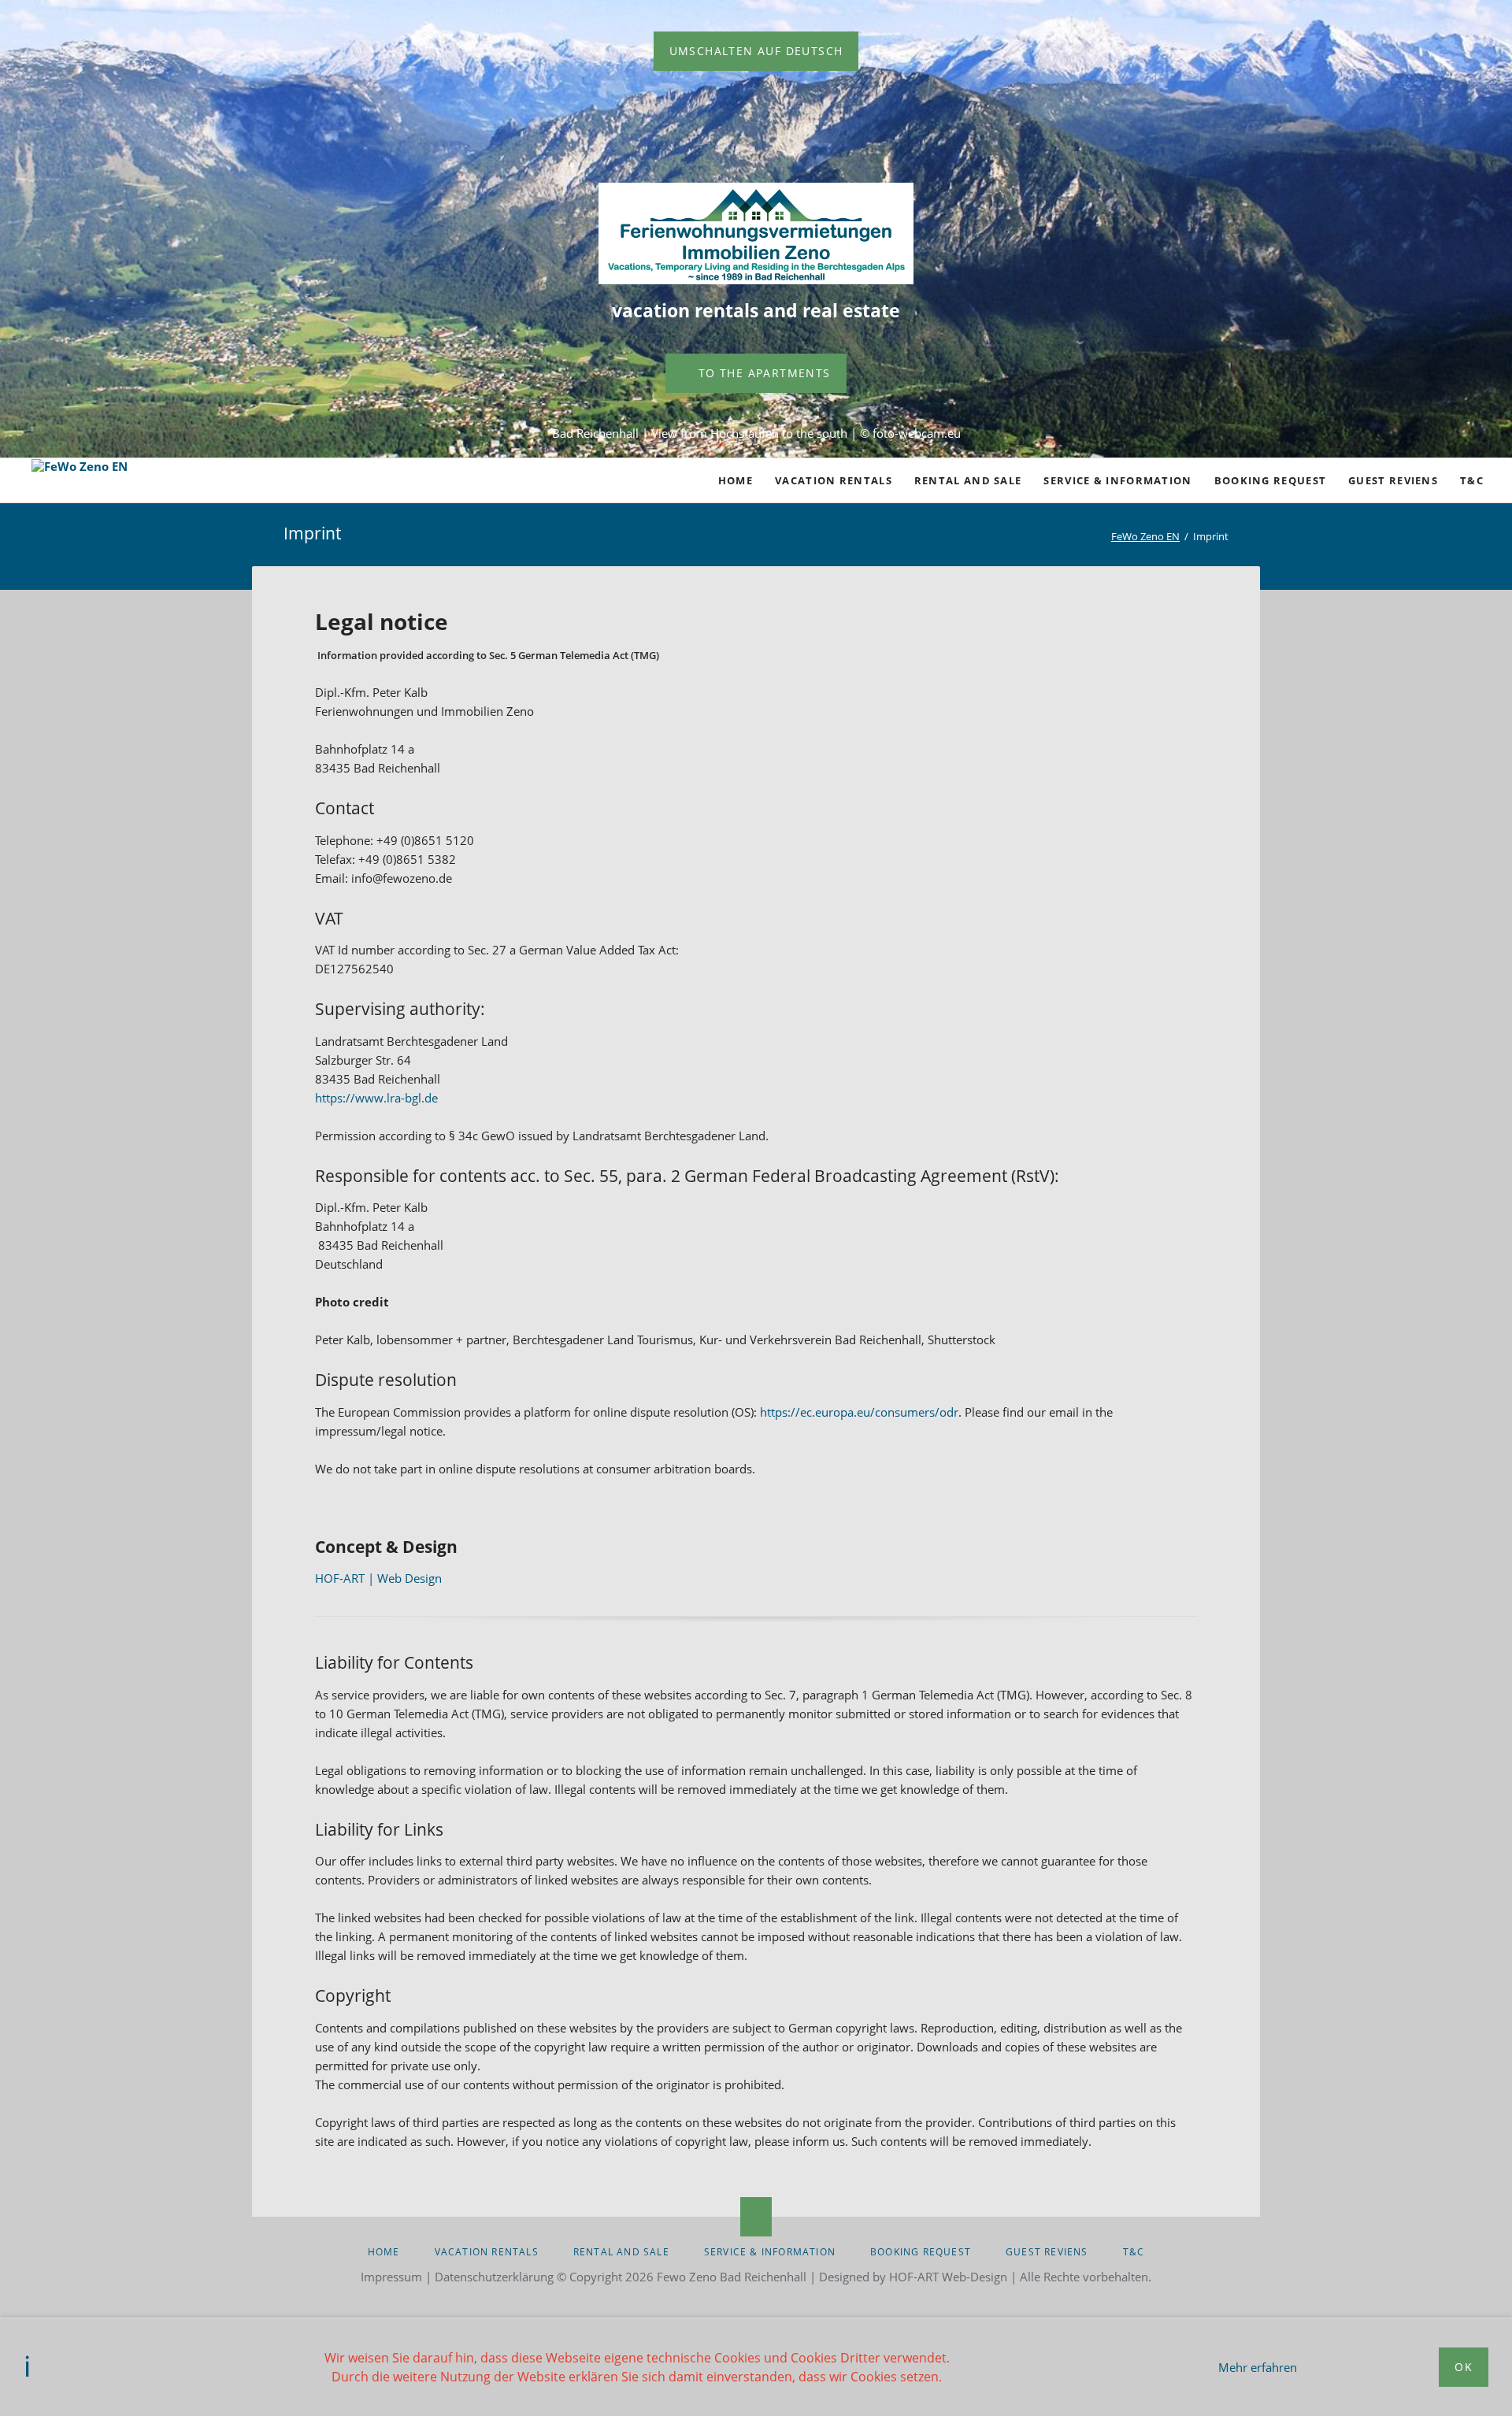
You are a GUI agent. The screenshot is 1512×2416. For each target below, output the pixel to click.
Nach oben (756, 2217)
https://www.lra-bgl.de (376, 1098)
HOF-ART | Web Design (378, 1578)
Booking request (921, 2252)
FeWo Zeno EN (1145, 536)
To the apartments (762, 373)
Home (384, 2252)
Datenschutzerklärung (494, 2277)
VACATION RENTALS (487, 2252)
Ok (1464, 2367)
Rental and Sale (621, 2252)
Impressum (391, 2277)
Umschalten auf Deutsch (756, 51)
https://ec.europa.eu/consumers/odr (859, 1412)
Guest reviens (1047, 2252)
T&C (1134, 2252)
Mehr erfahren (1258, 2367)
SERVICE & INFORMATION (770, 2252)
